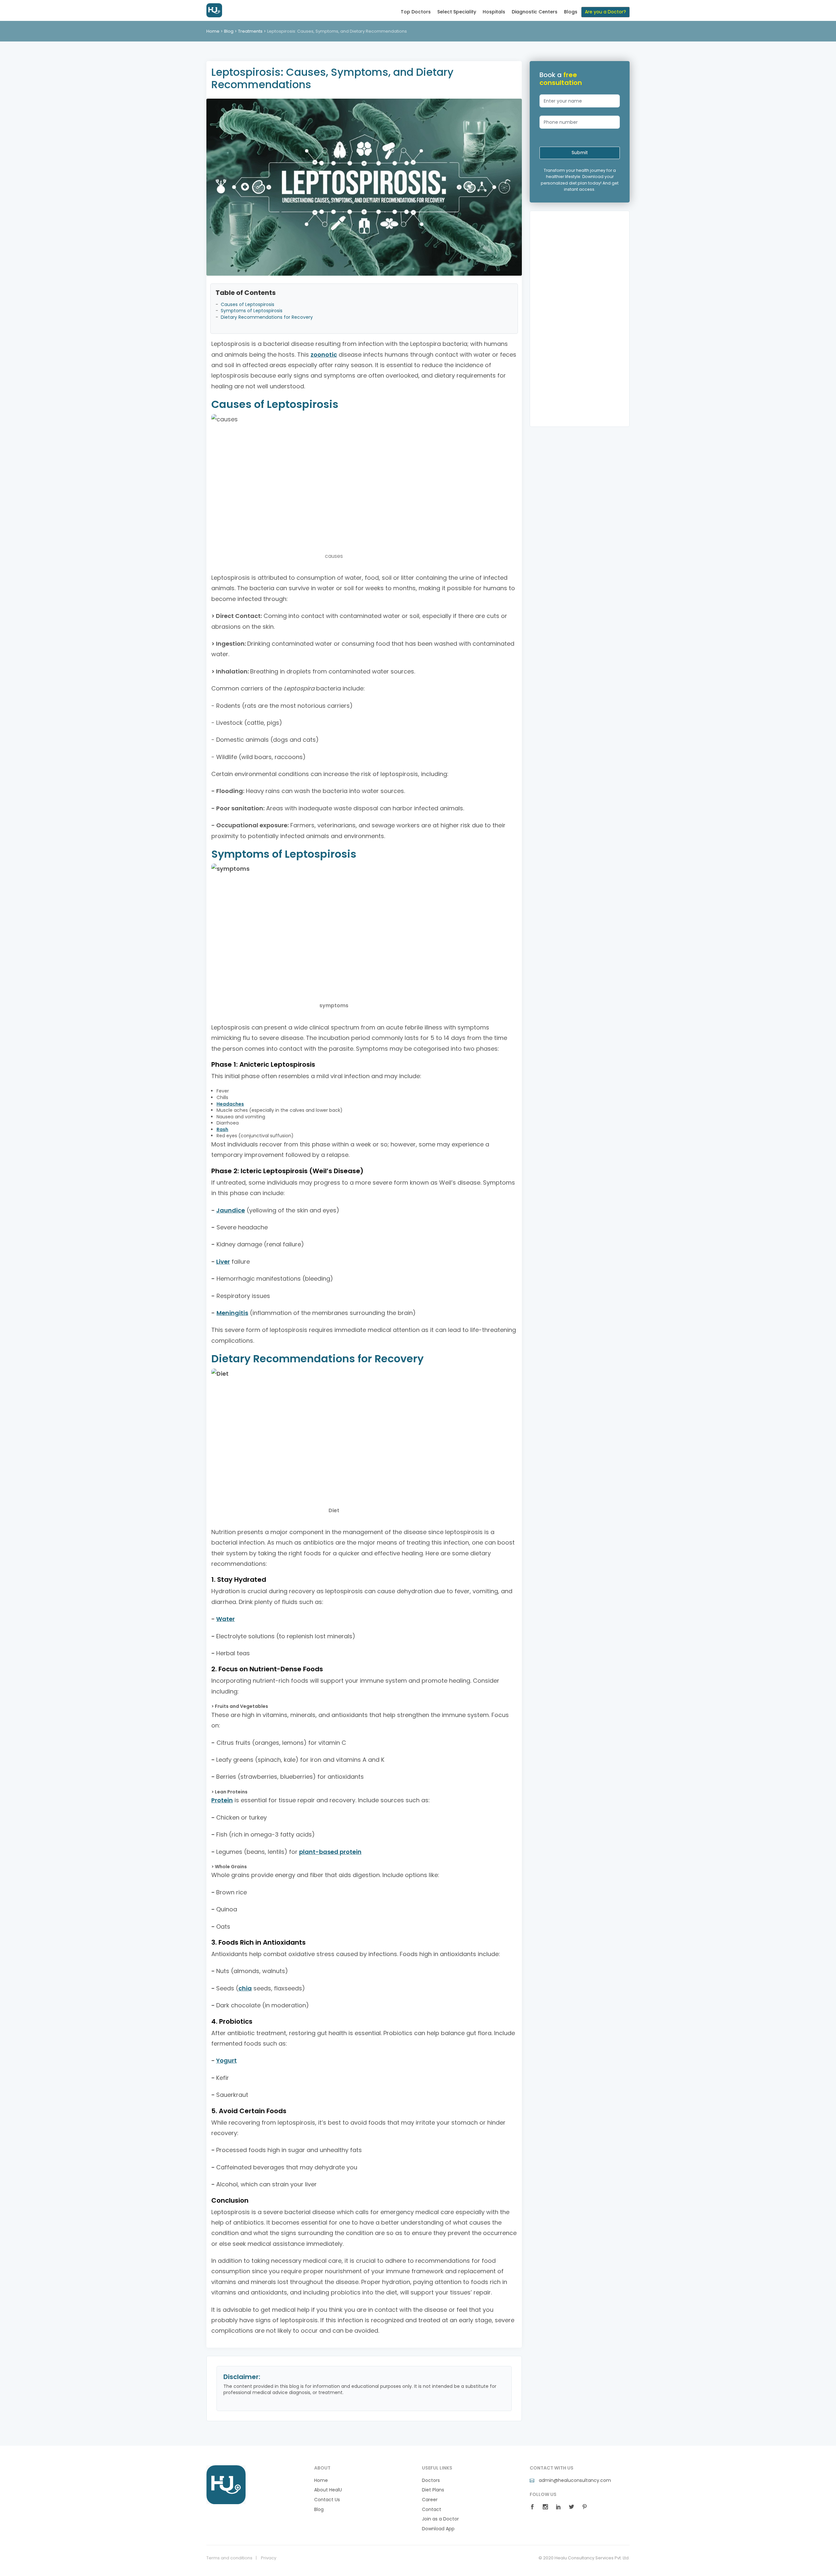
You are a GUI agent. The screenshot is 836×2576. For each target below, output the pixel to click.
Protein (222, 1800)
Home (213, 31)
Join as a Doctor (440, 2519)
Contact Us (327, 2500)
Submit (580, 153)
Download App (438, 2529)
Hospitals (494, 12)
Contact (432, 2510)
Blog (229, 31)
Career (430, 2500)
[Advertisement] (580, 319)
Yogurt (226, 2060)
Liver (223, 1262)
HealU (223, 10)
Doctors (431, 2480)
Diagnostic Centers (535, 12)
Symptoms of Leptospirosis (252, 311)
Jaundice (231, 1210)
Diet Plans (433, 2490)
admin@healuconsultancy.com (574, 2480)
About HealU (328, 2490)
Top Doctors (416, 12)
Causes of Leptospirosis (248, 305)
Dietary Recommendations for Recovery (267, 317)
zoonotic (324, 355)
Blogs (571, 12)
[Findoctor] (226, 2484)
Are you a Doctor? (605, 12)
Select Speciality (457, 12)
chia (245, 1988)
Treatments (250, 31)
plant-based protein (330, 1852)
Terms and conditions (229, 2558)
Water (225, 1619)
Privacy (269, 2558)
